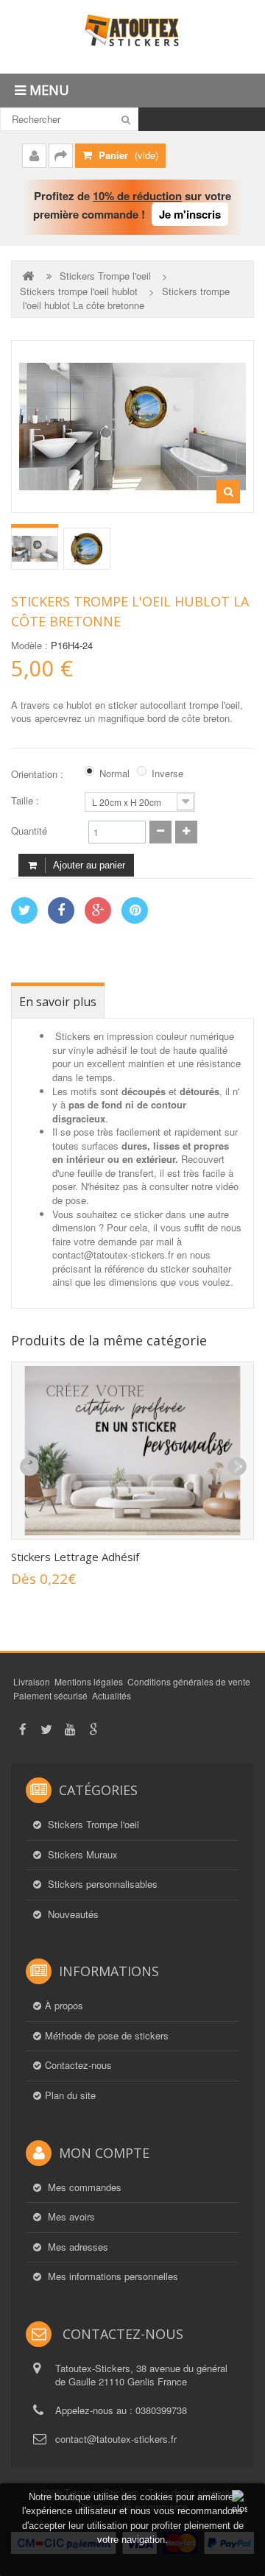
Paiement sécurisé (50, 1695)
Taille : (26, 801)
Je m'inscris (190, 214)
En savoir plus (58, 1002)
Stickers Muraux (81, 1855)
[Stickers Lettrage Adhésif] (132, 1451)
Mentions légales (89, 1681)
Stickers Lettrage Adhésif (75, 1557)
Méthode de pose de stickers (107, 2036)
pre (29, 1467)
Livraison (32, 1681)
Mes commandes (83, 2187)
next (236, 1467)
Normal (114, 774)
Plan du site (70, 2095)
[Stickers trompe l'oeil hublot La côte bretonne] (35, 549)
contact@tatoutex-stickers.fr (116, 2439)
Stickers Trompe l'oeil (105, 276)
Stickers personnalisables (101, 1884)
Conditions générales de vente (189, 1681)
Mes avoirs (70, 2217)
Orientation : (39, 774)
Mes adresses (77, 2247)
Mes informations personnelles (112, 2276)
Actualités (112, 1695)
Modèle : (29, 645)
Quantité (29, 831)
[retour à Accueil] (29, 276)
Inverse (167, 774)
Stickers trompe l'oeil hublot (79, 291)
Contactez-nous (78, 2065)
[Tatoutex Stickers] (132, 37)
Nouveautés (72, 1914)
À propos (64, 2006)
